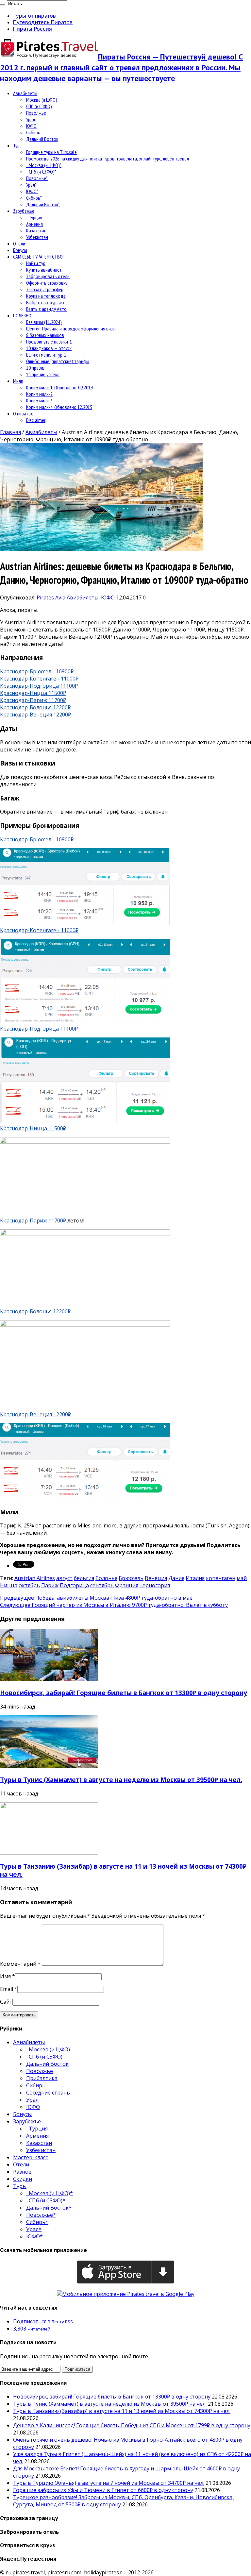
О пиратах (23, 413)
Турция (34, 217)
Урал (31, 119)
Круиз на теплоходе (46, 296)
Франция (127, 1585)
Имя (5, 1976)
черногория (155, 1585)
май (242, 1578)
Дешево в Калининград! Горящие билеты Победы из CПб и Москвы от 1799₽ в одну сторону (132, 2425)
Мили (18, 381)
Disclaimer (36, 420)
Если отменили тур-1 (46, 355)
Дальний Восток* (43, 204)
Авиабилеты (25, 93)
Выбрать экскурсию (45, 302)
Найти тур (36, 263)
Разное (22, 2172)
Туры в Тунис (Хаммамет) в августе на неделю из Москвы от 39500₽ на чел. (121, 1780)
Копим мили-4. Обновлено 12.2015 (59, 407)
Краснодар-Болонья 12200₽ (35, 707)
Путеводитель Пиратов (43, 22)
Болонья (106, 1578)
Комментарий (20, 1964)
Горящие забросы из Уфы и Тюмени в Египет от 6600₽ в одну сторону (103, 2490)
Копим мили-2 (39, 394)
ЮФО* (32, 191)
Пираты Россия (33, 29)
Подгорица (74, 1585)
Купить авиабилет (44, 270)
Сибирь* (34, 198)
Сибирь (33, 132)
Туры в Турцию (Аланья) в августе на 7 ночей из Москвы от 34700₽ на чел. (109, 2483)
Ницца (9, 1585)
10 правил (36, 368)
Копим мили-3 (39, 400)
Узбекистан (37, 237)
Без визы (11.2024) (44, 322)
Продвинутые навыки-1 (49, 342)
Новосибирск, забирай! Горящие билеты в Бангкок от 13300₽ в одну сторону (124, 1693)
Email (7, 1989)
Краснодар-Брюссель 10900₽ (37, 671)
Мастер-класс (30, 2157)
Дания (176, 1578)
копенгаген (221, 1578)
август (64, 1578)
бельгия (84, 1578)
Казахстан (36, 230)
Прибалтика (42, 2078)
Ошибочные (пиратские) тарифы (58, 361)
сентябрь (102, 1585)
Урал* (31, 185)
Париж (50, 1585)
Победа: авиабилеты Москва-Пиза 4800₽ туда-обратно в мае (96, 1598)
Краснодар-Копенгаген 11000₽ (39, 679)
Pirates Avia (52, 598)
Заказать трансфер (45, 289)
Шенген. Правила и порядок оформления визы (71, 328)
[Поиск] (3, 5)
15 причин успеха (43, 374)
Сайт (6, 2002)
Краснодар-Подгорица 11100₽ (39, 686)
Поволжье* (37, 178)
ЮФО (31, 126)
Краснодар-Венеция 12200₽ (35, 715)
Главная (10, 432)
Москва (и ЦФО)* (44, 165)
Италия (195, 1578)
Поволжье (36, 113)
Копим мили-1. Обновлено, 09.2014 (59, 387)
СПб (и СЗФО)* (41, 172)
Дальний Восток (42, 139)
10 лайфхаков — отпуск (49, 348)
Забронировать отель (48, 276)
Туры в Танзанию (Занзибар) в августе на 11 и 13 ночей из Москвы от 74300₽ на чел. (122, 2411)
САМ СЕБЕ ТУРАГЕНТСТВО (38, 257)
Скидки (23, 2179)
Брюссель (131, 1578)
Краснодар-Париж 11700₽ (33, 700)
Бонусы (20, 250)
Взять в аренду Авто (46, 309)
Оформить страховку (47, 283)
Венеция (156, 1578)
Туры (18, 145)
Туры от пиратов (34, 16)
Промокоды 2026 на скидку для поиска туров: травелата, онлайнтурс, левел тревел (108, 159)
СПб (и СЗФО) (39, 106)
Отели (19, 244)
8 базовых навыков (45, 335)
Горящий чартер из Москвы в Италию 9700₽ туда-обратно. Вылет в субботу (114, 1605)
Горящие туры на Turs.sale (51, 152)
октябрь (29, 1585)
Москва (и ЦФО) (42, 100)
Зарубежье (24, 211)
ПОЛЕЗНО (22, 315)
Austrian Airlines (35, 1578)
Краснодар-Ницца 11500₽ (33, 693)
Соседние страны (48, 2093)
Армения (34, 224)
